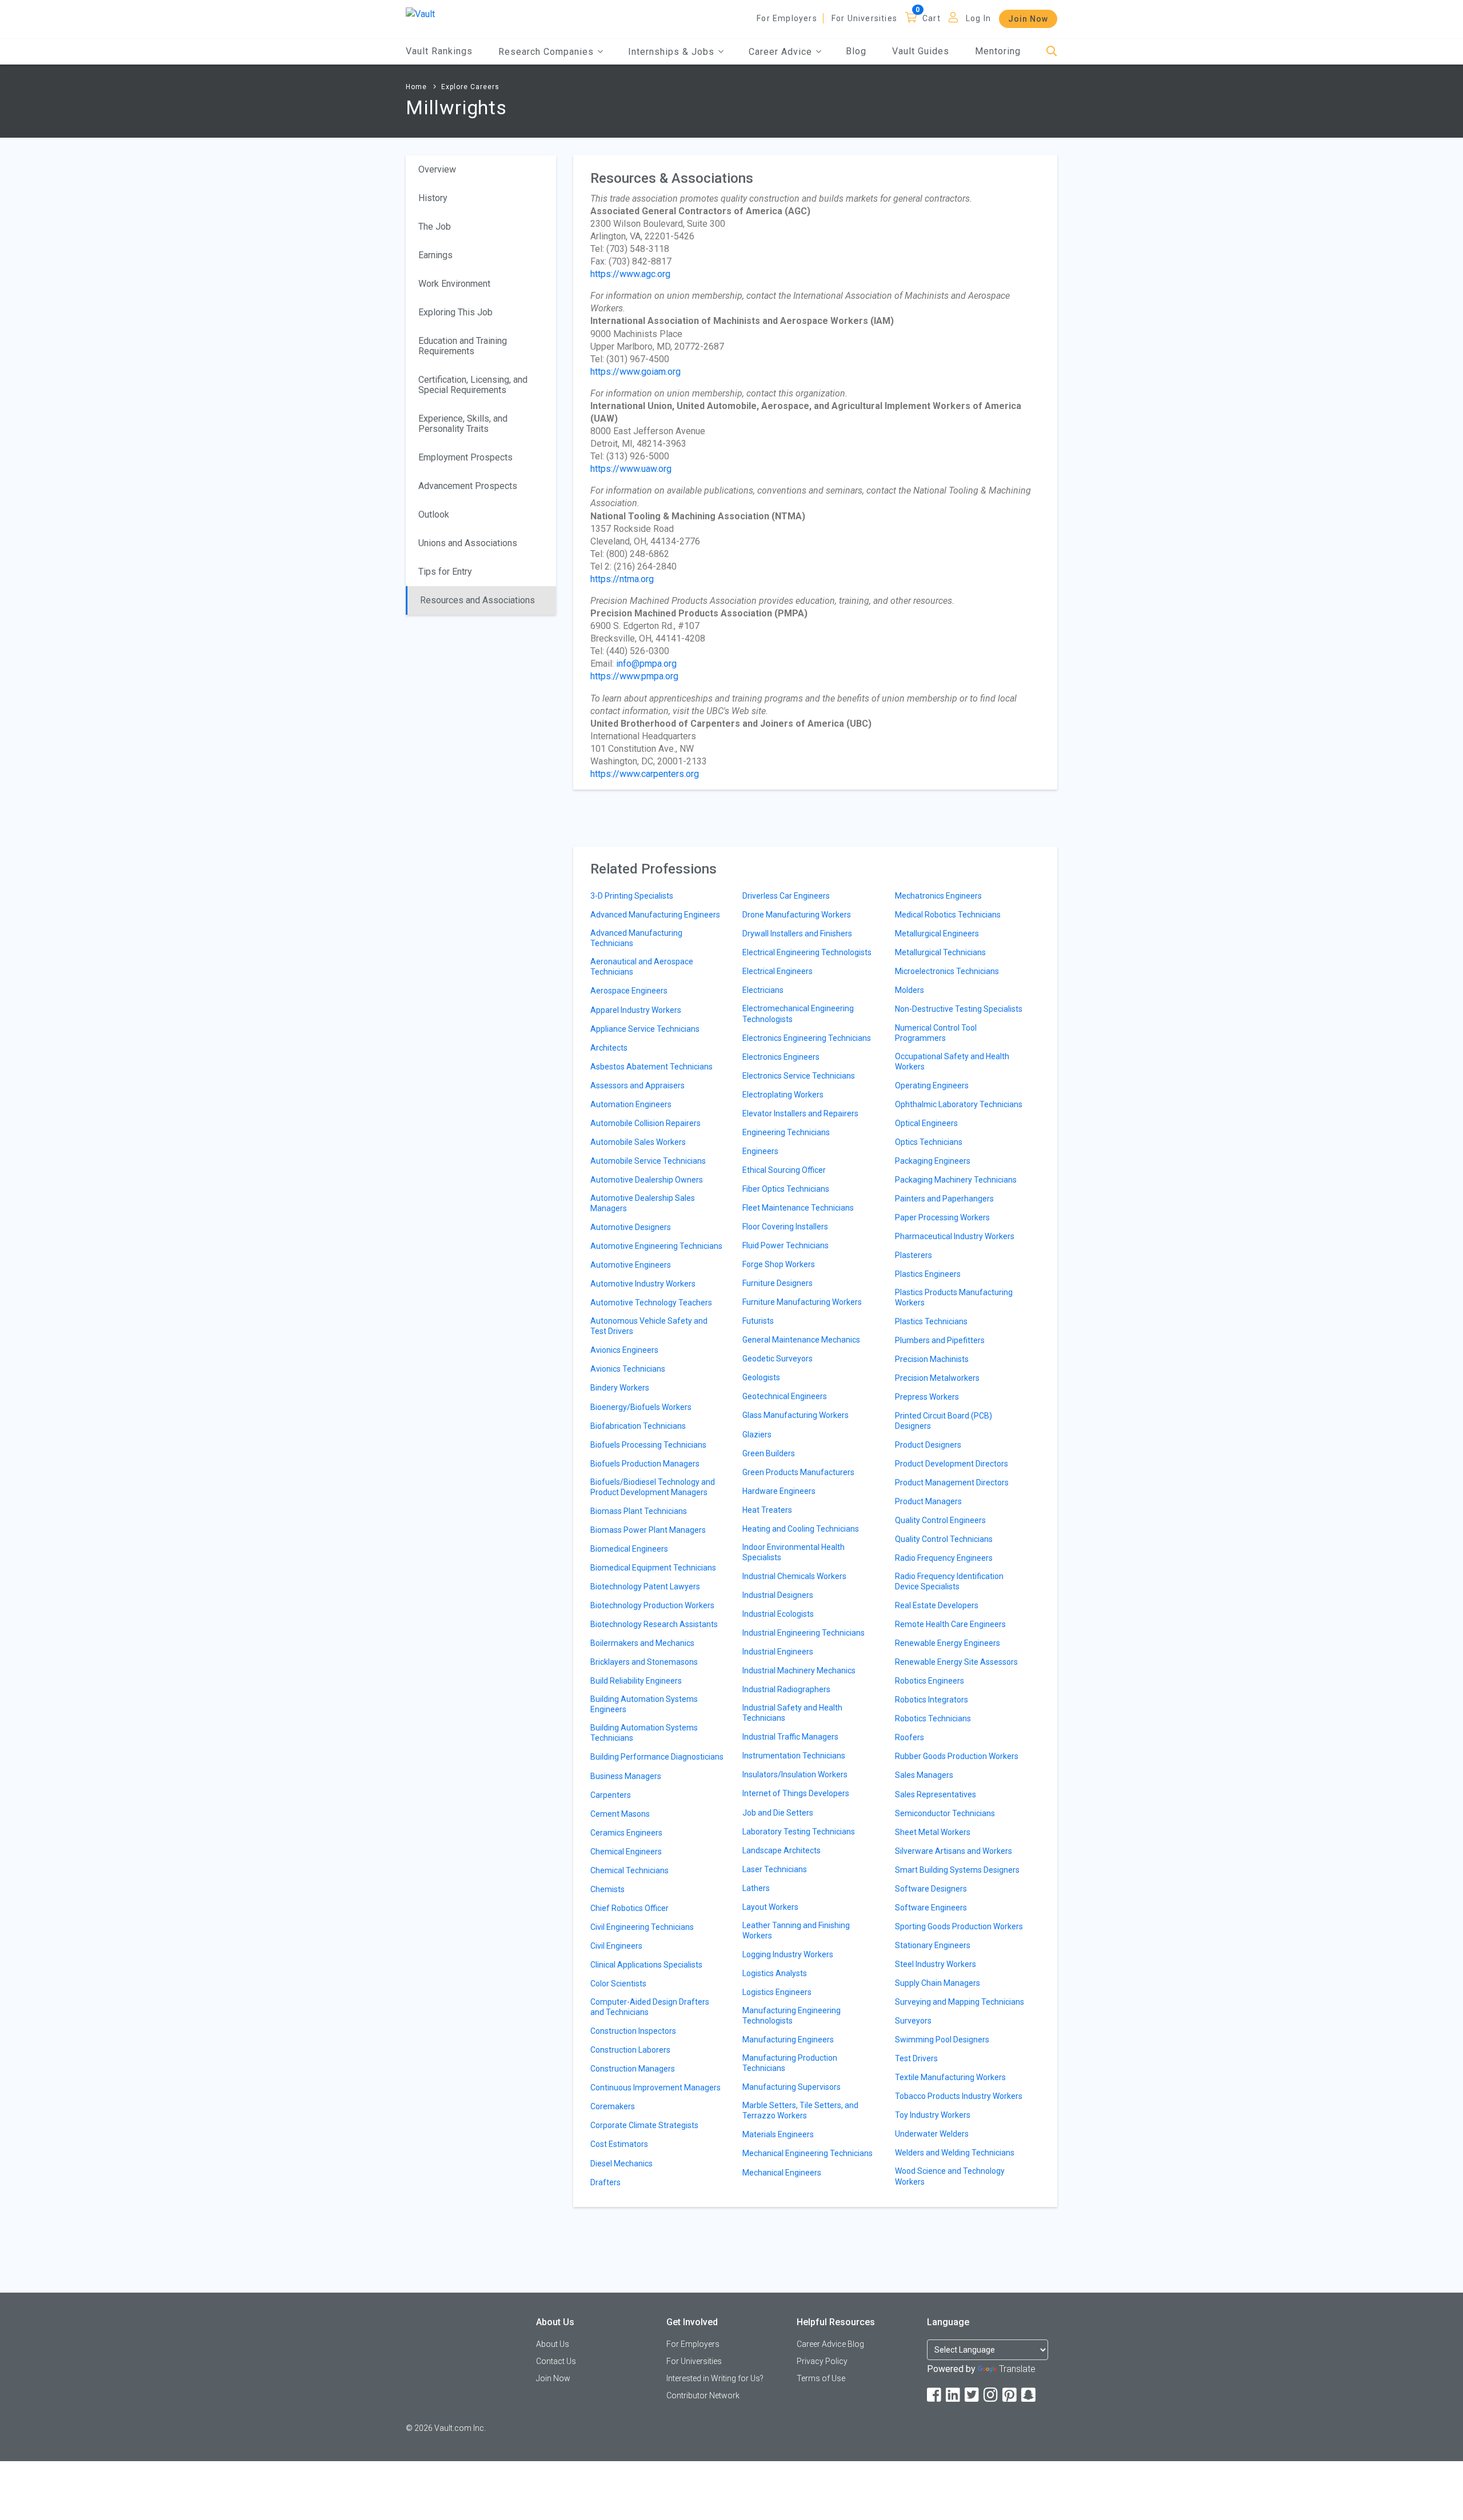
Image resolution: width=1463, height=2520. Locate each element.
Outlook (434, 514)
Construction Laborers (630, 2050)
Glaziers (757, 1435)
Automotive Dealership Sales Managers (643, 1203)
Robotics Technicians (933, 1718)
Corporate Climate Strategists (644, 2125)
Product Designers (928, 1445)
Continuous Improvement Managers (655, 2088)
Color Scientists (618, 1984)
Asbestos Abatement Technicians (651, 1067)
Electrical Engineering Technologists (807, 952)
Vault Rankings (439, 51)
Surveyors (913, 2021)
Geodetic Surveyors (778, 1359)
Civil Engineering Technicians (642, 1927)
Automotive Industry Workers (643, 1284)
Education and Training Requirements (463, 346)
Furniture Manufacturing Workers (802, 1302)
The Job (435, 227)
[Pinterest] (1010, 2395)
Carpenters (611, 1795)
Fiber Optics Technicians (786, 1189)
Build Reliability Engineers (636, 1681)
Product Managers (928, 1501)
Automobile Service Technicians (648, 1161)
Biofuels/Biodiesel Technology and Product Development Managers (653, 1487)
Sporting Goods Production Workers (959, 1926)
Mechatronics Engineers (938, 896)
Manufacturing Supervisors (792, 2087)
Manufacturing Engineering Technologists (792, 2016)
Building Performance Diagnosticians (657, 1757)
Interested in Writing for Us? (715, 2378)
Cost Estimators (619, 2144)
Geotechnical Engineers (785, 1396)
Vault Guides (921, 51)
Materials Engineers (778, 2134)
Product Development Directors (952, 1464)
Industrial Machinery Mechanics (799, 1670)
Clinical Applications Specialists (646, 1965)
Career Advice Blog (830, 2344)
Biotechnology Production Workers (652, 1605)
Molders (910, 990)
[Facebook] (935, 2395)
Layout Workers (770, 1907)
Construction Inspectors (633, 2031)
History (433, 198)
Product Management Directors (952, 1483)
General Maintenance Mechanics (801, 1340)
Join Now (1028, 19)
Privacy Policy (822, 2361)
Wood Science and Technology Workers (950, 2176)
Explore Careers (470, 87)
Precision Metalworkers (937, 1378)
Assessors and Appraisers (637, 1085)
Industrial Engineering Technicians (804, 1633)
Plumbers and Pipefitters (940, 1340)
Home (416, 87)
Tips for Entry (445, 572)
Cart (932, 18)
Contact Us (556, 2361)
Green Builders (769, 1453)
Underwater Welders (932, 2134)
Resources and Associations (477, 600)
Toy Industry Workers (933, 2115)
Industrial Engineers (778, 1652)
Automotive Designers (631, 1227)
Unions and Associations (468, 543)
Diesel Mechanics (621, 2164)
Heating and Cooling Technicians (801, 1529)
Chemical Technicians (629, 1870)
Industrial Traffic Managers (790, 1737)
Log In (978, 18)
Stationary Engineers (933, 1945)
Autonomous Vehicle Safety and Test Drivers (649, 1326)
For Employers (787, 18)
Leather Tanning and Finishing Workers (796, 1930)
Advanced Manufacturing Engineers (655, 915)
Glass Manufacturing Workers (796, 1415)
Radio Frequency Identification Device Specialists (949, 1581)
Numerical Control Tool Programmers (936, 1033)
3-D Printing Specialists (632, 896)
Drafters (605, 2182)
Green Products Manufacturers (798, 1472)
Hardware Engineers (779, 1491)
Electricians (763, 990)
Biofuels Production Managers (645, 1464)
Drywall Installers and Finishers (797, 934)
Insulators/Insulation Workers (795, 1774)
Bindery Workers (620, 1388)
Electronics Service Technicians (799, 1076)
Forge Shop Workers (779, 1264)
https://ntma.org (622, 579)
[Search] (1052, 52)
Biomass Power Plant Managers (648, 1530)
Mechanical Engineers (782, 2173)
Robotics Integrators (932, 1700)
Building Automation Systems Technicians (644, 1733)
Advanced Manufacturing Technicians (636, 938)
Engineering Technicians (786, 1132)
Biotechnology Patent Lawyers (645, 1586)
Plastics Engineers (928, 1274)
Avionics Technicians (628, 1369)
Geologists (761, 1377)
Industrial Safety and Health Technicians (792, 1713)
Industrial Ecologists (778, 1614)
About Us (553, 2344)
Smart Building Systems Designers (957, 1870)
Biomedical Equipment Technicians (653, 1568)
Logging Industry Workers (788, 1954)
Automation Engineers (631, 1104)
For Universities (864, 18)
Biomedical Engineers (629, 1549)
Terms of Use (821, 2378)
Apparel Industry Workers (636, 1010)
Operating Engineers (932, 1085)
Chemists (607, 1889)
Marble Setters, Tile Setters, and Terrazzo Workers (800, 2110)
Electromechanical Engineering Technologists (798, 1013)
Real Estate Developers (937, 1605)
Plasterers (914, 1255)
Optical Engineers (926, 1123)
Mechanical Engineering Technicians (808, 2153)
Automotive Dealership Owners (647, 1180)
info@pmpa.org (646, 664)
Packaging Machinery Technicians (956, 1180)
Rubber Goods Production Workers (957, 1756)
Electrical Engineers (778, 971)
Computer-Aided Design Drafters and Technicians (650, 2007)
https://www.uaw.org (631, 469)
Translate (1017, 2369)
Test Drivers (916, 2058)
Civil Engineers (616, 1946)
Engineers (760, 1151)
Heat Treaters (767, 1510)
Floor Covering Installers (785, 1227)
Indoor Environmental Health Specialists (794, 1552)
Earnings (435, 255)
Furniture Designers (778, 1283)
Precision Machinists (932, 1359)
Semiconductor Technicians (945, 1813)
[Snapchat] (1029, 2395)
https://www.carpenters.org (645, 774)
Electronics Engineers (781, 1057)
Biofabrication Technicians (638, 1426)
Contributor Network (703, 2395)
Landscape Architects (782, 1850)
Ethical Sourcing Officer (784, 1170)
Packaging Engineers (933, 1161)
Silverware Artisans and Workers (954, 1851)
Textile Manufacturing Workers (950, 2077)
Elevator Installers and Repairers (800, 1113)
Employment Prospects (465, 457)
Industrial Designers (778, 1595)
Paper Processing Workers (942, 1217)
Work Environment (454, 284)
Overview (437, 169)
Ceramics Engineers (626, 1833)
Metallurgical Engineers (937, 934)
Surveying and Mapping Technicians (960, 2002)
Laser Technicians (775, 1869)
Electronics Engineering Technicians (807, 1038)
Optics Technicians (929, 1142)
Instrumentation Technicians (794, 1756)
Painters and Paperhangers (944, 1199)
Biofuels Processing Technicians (648, 1445)
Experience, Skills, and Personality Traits (463, 424)
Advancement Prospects (468, 486)
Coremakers (613, 2106)
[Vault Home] (420, 13)
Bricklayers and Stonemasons (644, 1662)
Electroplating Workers (783, 1095)
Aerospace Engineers (629, 991)
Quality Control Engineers (940, 1520)
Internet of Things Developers (796, 1793)
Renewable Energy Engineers (948, 1643)
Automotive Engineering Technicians (656, 1246)
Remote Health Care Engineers (950, 1624)
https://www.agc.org (630, 274)
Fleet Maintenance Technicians (798, 1208)
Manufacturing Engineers (788, 2040)
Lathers (756, 1888)
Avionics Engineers (624, 1350)
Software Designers (931, 1889)
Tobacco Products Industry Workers (959, 2096)
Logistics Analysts (775, 1973)
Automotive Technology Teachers (651, 1303)
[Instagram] (992, 2395)
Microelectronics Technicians (947, 971)
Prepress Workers (927, 1397)
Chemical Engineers (626, 1852)
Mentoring (998, 51)
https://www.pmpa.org (634, 676)
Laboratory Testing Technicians (799, 1832)
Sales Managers (924, 1775)
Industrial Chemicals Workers (794, 1576)
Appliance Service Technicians (645, 1029)
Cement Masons (620, 1814)
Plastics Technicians (931, 1321)
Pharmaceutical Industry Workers (955, 1236)
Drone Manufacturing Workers (797, 915)
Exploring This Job (455, 312)
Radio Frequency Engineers (944, 1558)
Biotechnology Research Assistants (654, 1624)
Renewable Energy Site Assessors (956, 1662)
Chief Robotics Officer (629, 1908)
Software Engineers (931, 1908)
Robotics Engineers (930, 1681)
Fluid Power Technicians (786, 1245)
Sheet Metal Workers (933, 1832)
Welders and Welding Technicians (955, 2153)
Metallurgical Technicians (940, 952)
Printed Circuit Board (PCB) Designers (944, 1421)
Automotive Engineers (631, 1265)
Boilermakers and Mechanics (642, 1643)
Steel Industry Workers (936, 1964)
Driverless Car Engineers (786, 896)
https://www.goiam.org (635, 372)
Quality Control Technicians (944, 1539)
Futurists (758, 1321)
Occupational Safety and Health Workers (952, 1061)
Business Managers (626, 1776)
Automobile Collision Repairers (645, 1123)
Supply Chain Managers (938, 1983)
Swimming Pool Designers (942, 2040)
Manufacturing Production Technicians (790, 2063)
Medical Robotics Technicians (948, 915)
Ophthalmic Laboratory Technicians (959, 1104)
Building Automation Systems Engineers (644, 1704)
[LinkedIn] (954, 2395)
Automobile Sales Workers (638, 1142)
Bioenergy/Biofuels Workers (641, 1407)
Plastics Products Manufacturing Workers (954, 1297)
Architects (609, 1048)
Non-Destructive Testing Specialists (959, 1009)
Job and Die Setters (778, 1813)
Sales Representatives (936, 1794)
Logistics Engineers (777, 1992)
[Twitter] (973, 2395)
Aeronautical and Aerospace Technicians (642, 967)
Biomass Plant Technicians (639, 1511)
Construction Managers (633, 2069)
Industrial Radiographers (786, 1689)
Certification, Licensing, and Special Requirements (473, 385)
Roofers (910, 1737)
